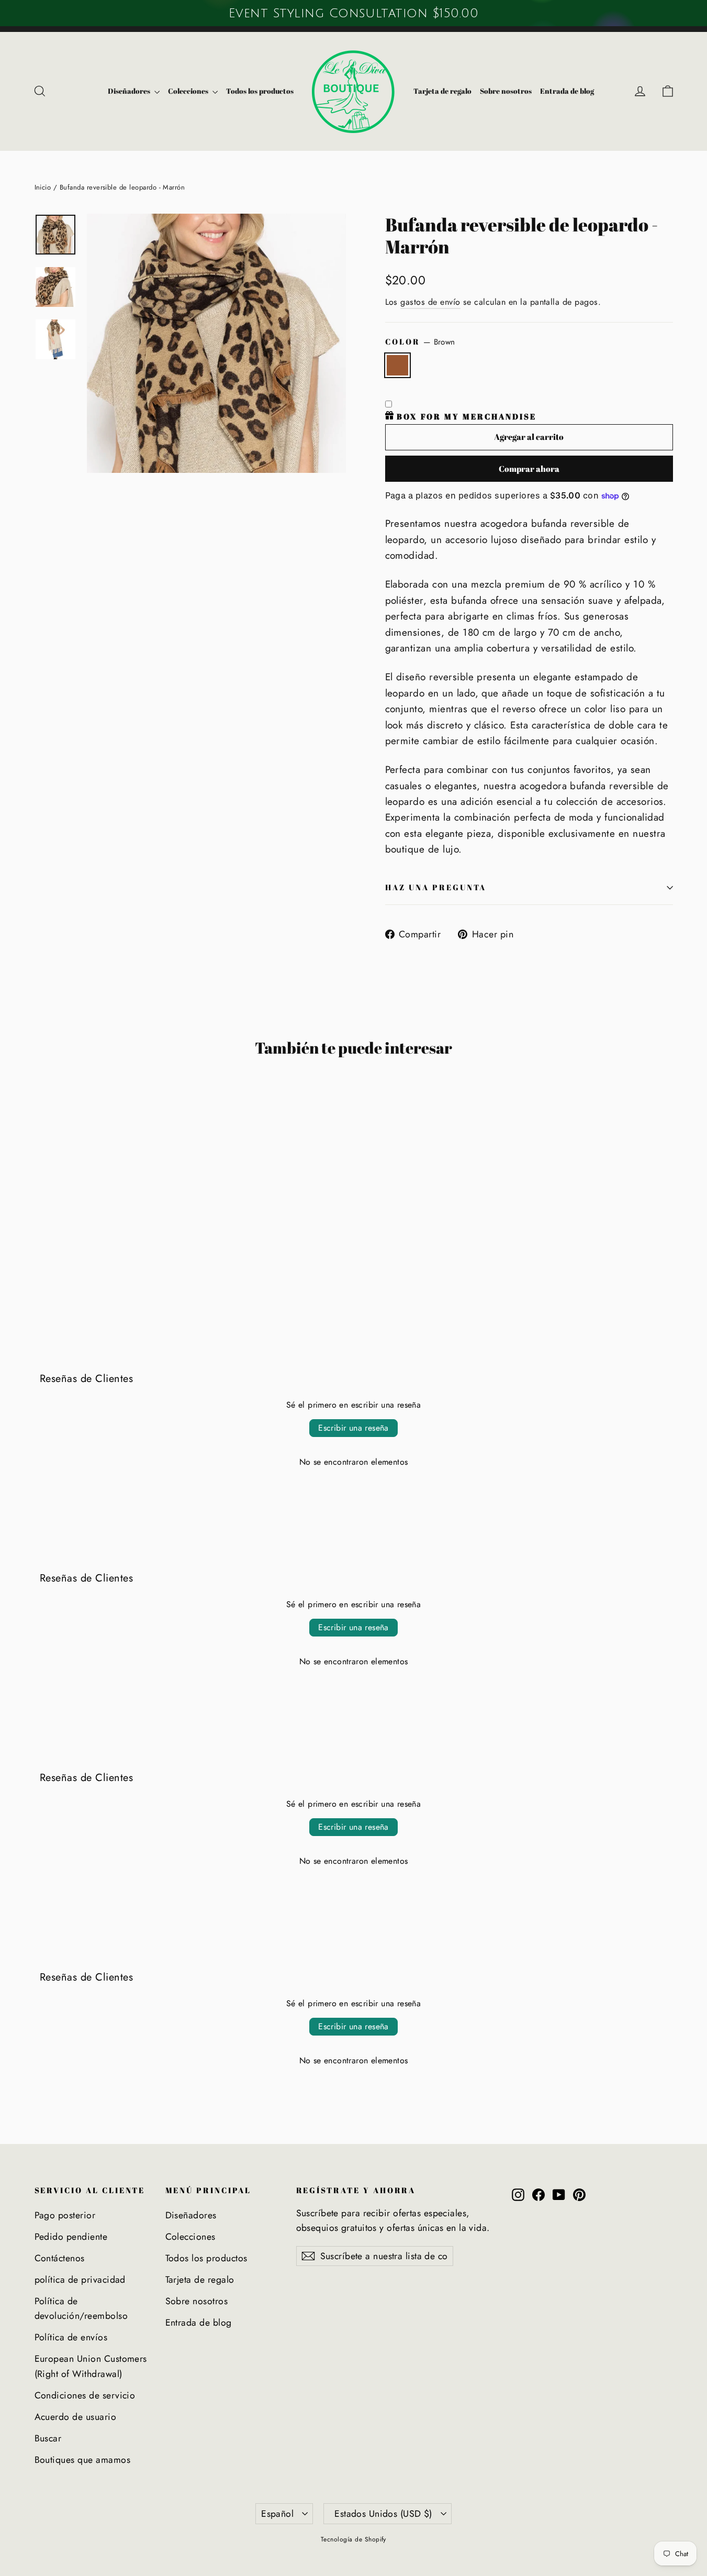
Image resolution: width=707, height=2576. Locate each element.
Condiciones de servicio (85, 2395)
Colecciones (189, 91)
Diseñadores (130, 91)
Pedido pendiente (71, 2237)
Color (420, 342)
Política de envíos (71, 2337)
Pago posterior (65, 2215)
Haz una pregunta (436, 887)
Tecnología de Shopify (353, 2539)
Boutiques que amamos (83, 2460)
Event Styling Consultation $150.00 (353, 13)
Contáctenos (60, 2258)
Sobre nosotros (506, 91)
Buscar (48, 2438)
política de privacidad (80, 2280)
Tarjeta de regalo (442, 91)
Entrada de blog (567, 91)
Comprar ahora (529, 469)
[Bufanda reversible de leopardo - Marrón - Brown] (41, 1266)
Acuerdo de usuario (76, 2417)
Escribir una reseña (353, 1428)
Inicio (43, 187)
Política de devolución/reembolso (81, 2308)
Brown (398, 365)
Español (277, 2514)
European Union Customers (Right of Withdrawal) (91, 2366)
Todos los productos (260, 91)
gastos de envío (430, 302)
